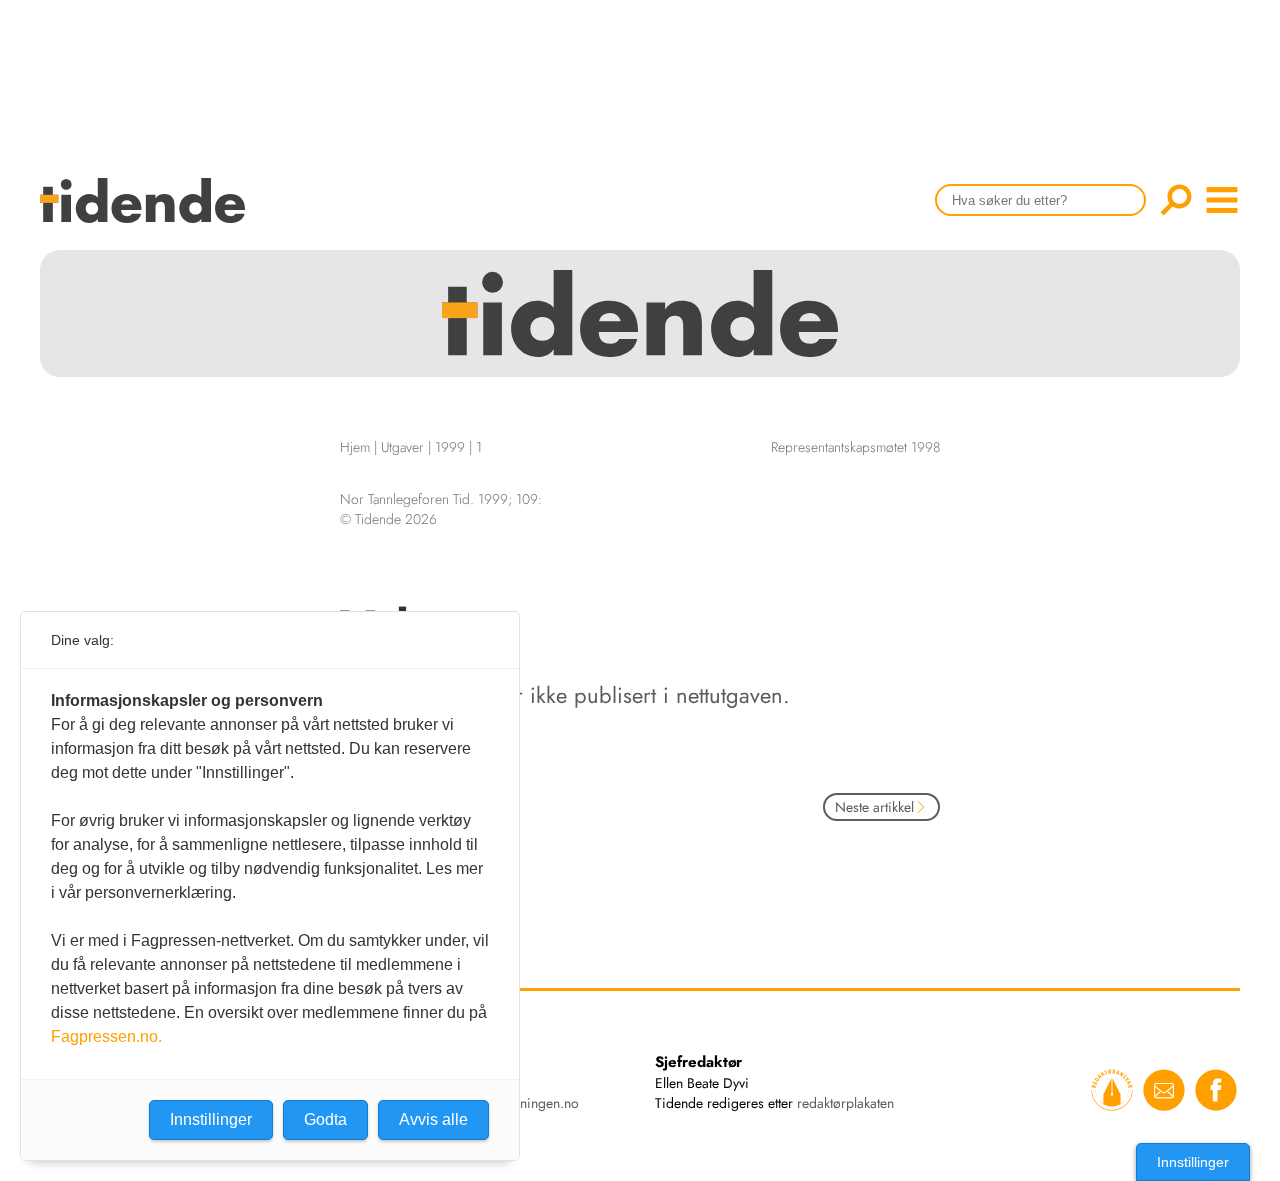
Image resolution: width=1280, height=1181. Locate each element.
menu (1222, 200)
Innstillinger (1193, 1162)
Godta (325, 1119)
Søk (1176, 200)
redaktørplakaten (845, 1103)
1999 (450, 447)
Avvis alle (433, 1119)
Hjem (355, 447)
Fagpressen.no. (106, 1036)
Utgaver (402, 447)
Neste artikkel (874, 807)
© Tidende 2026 (388, 519)
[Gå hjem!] (147, 213)
